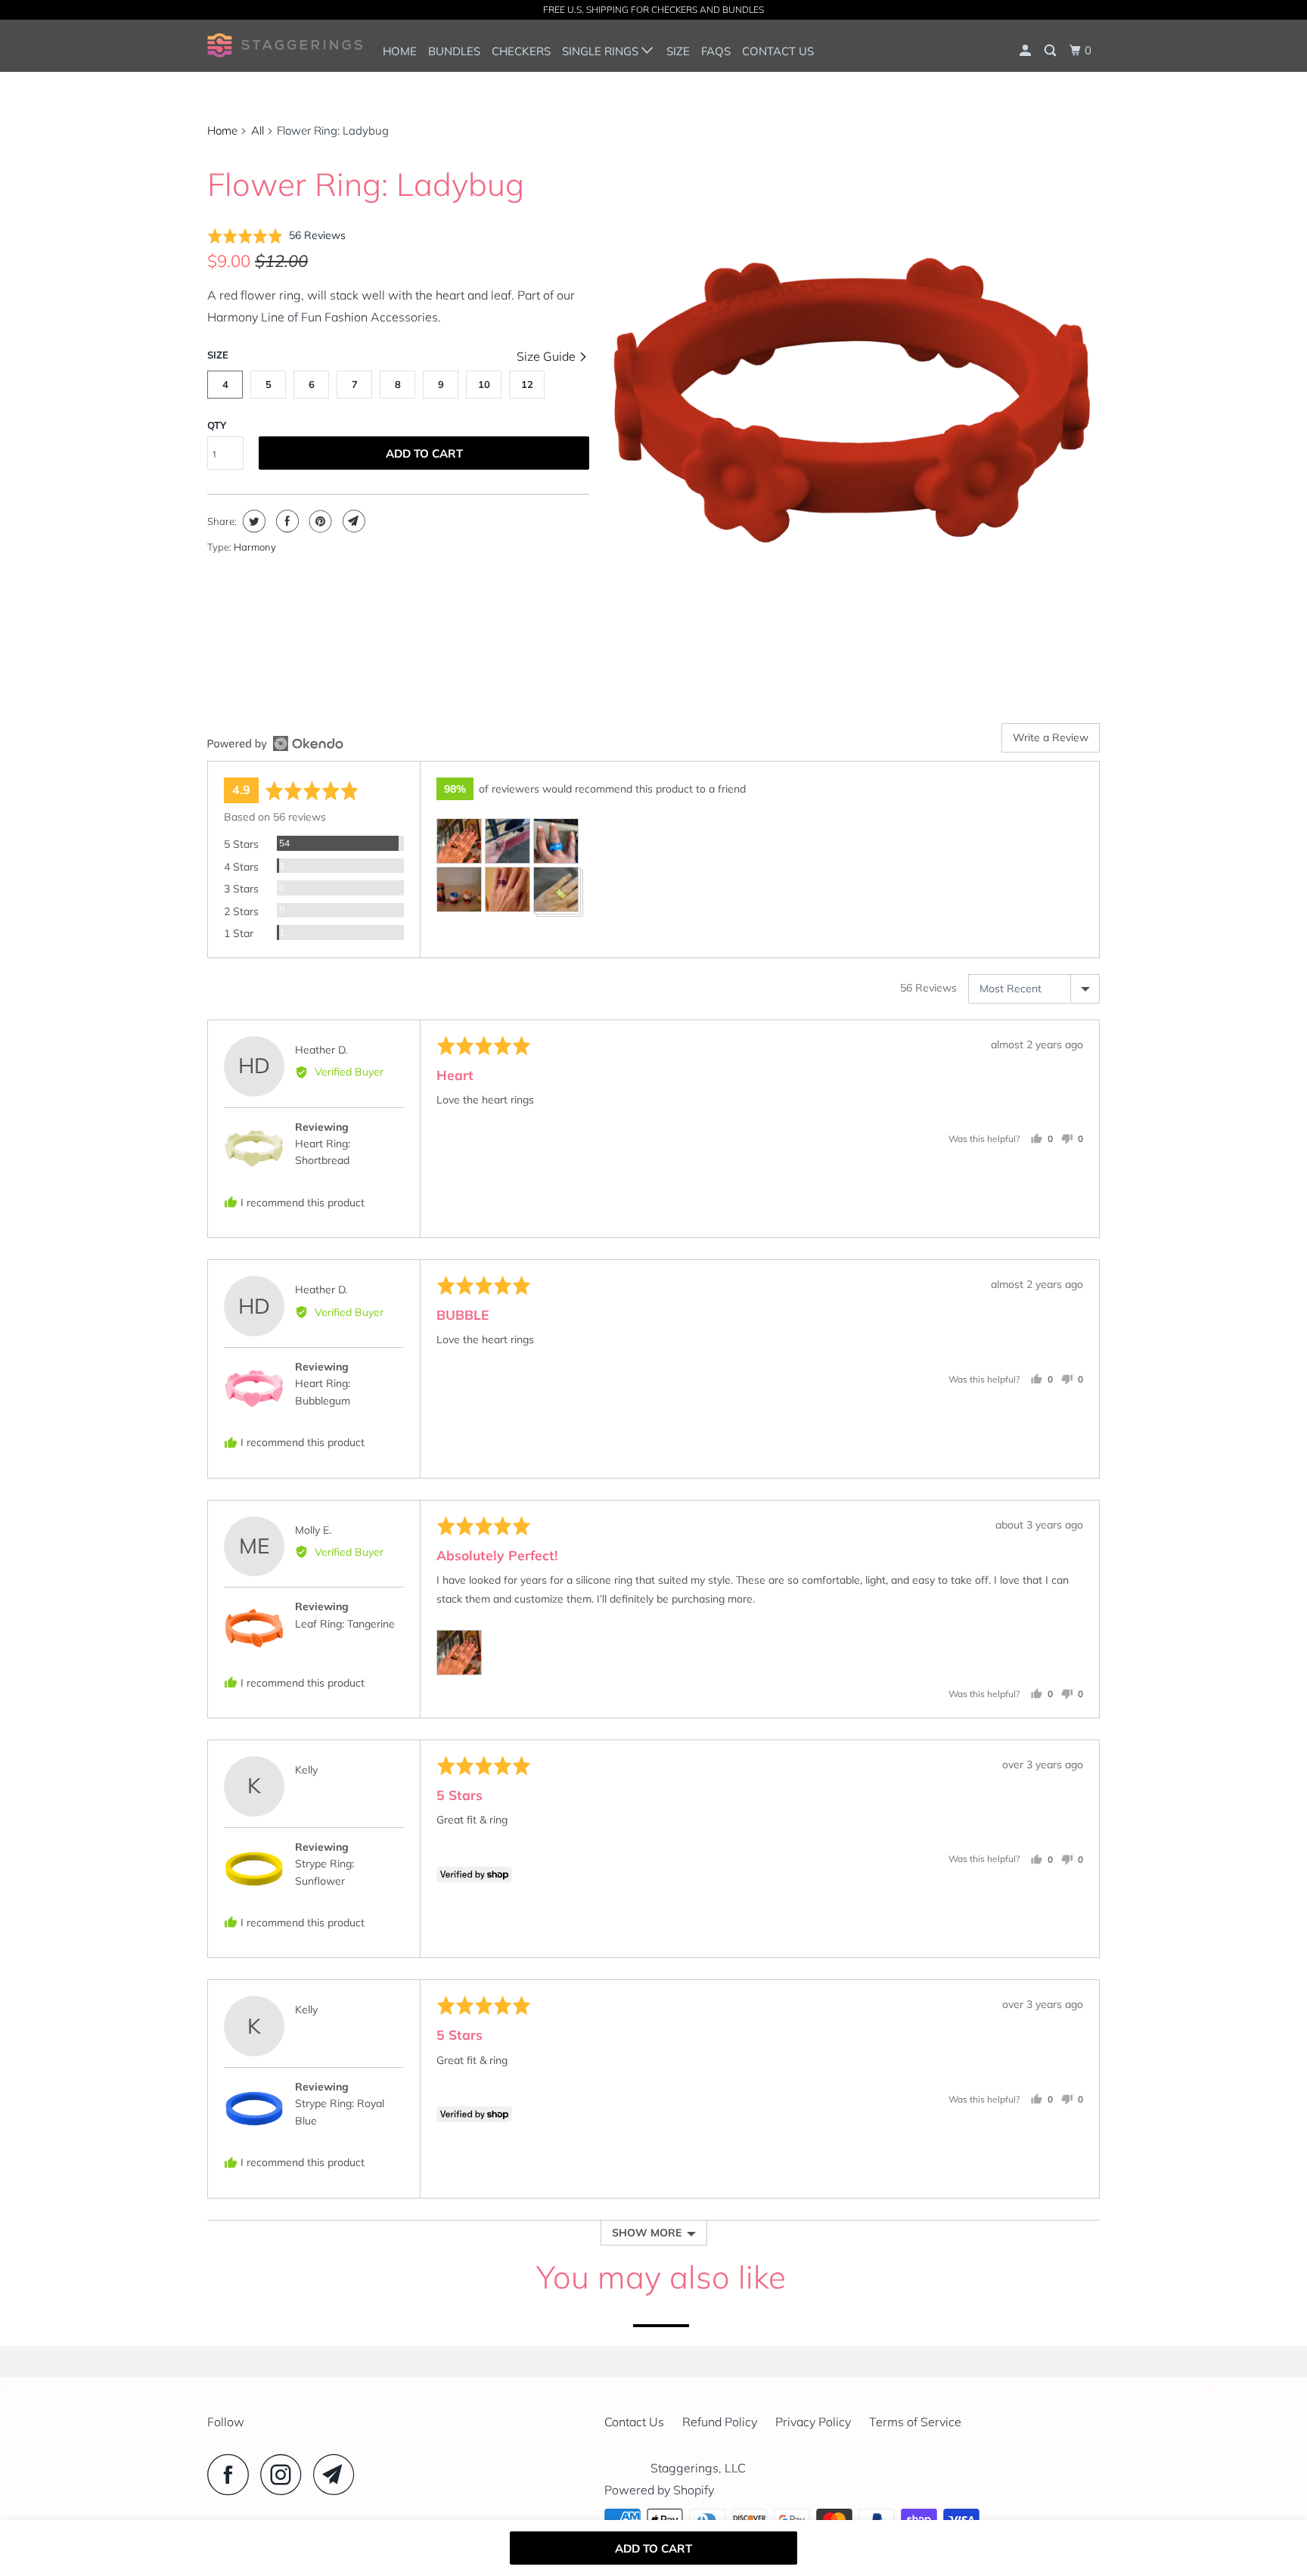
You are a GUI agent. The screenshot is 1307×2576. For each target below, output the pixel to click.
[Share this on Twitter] (252, 521)
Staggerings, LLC (698, 2468)
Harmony (255, 547)
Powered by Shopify (659, 2490)
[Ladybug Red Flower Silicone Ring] (852, 400)
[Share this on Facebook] (286, 521)
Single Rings (602, 51)
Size (678, 51)
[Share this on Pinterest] (319, 521)
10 (484, 384)
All (258, 130)
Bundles (454, 51)
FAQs (716, 51)
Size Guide (548, 356)
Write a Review (1051, 737)
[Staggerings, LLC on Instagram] (285, 2474)
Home (400, 51)
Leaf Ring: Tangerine (345, 1624)
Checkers (521, 51)
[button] (276, 236)
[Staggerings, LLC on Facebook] (232, 2474)
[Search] (1051, 51)
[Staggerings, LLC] (285, 45)
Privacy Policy (813, 2422)
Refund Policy (720, 2422)
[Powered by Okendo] (275, 743)
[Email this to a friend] (352, 521)
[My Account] (1026, 51)
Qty (217, 425)
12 (527, 384)
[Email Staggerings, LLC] (338, 2474)
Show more (647, 2233)
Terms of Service (915, 2422)
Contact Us (778, 51)
